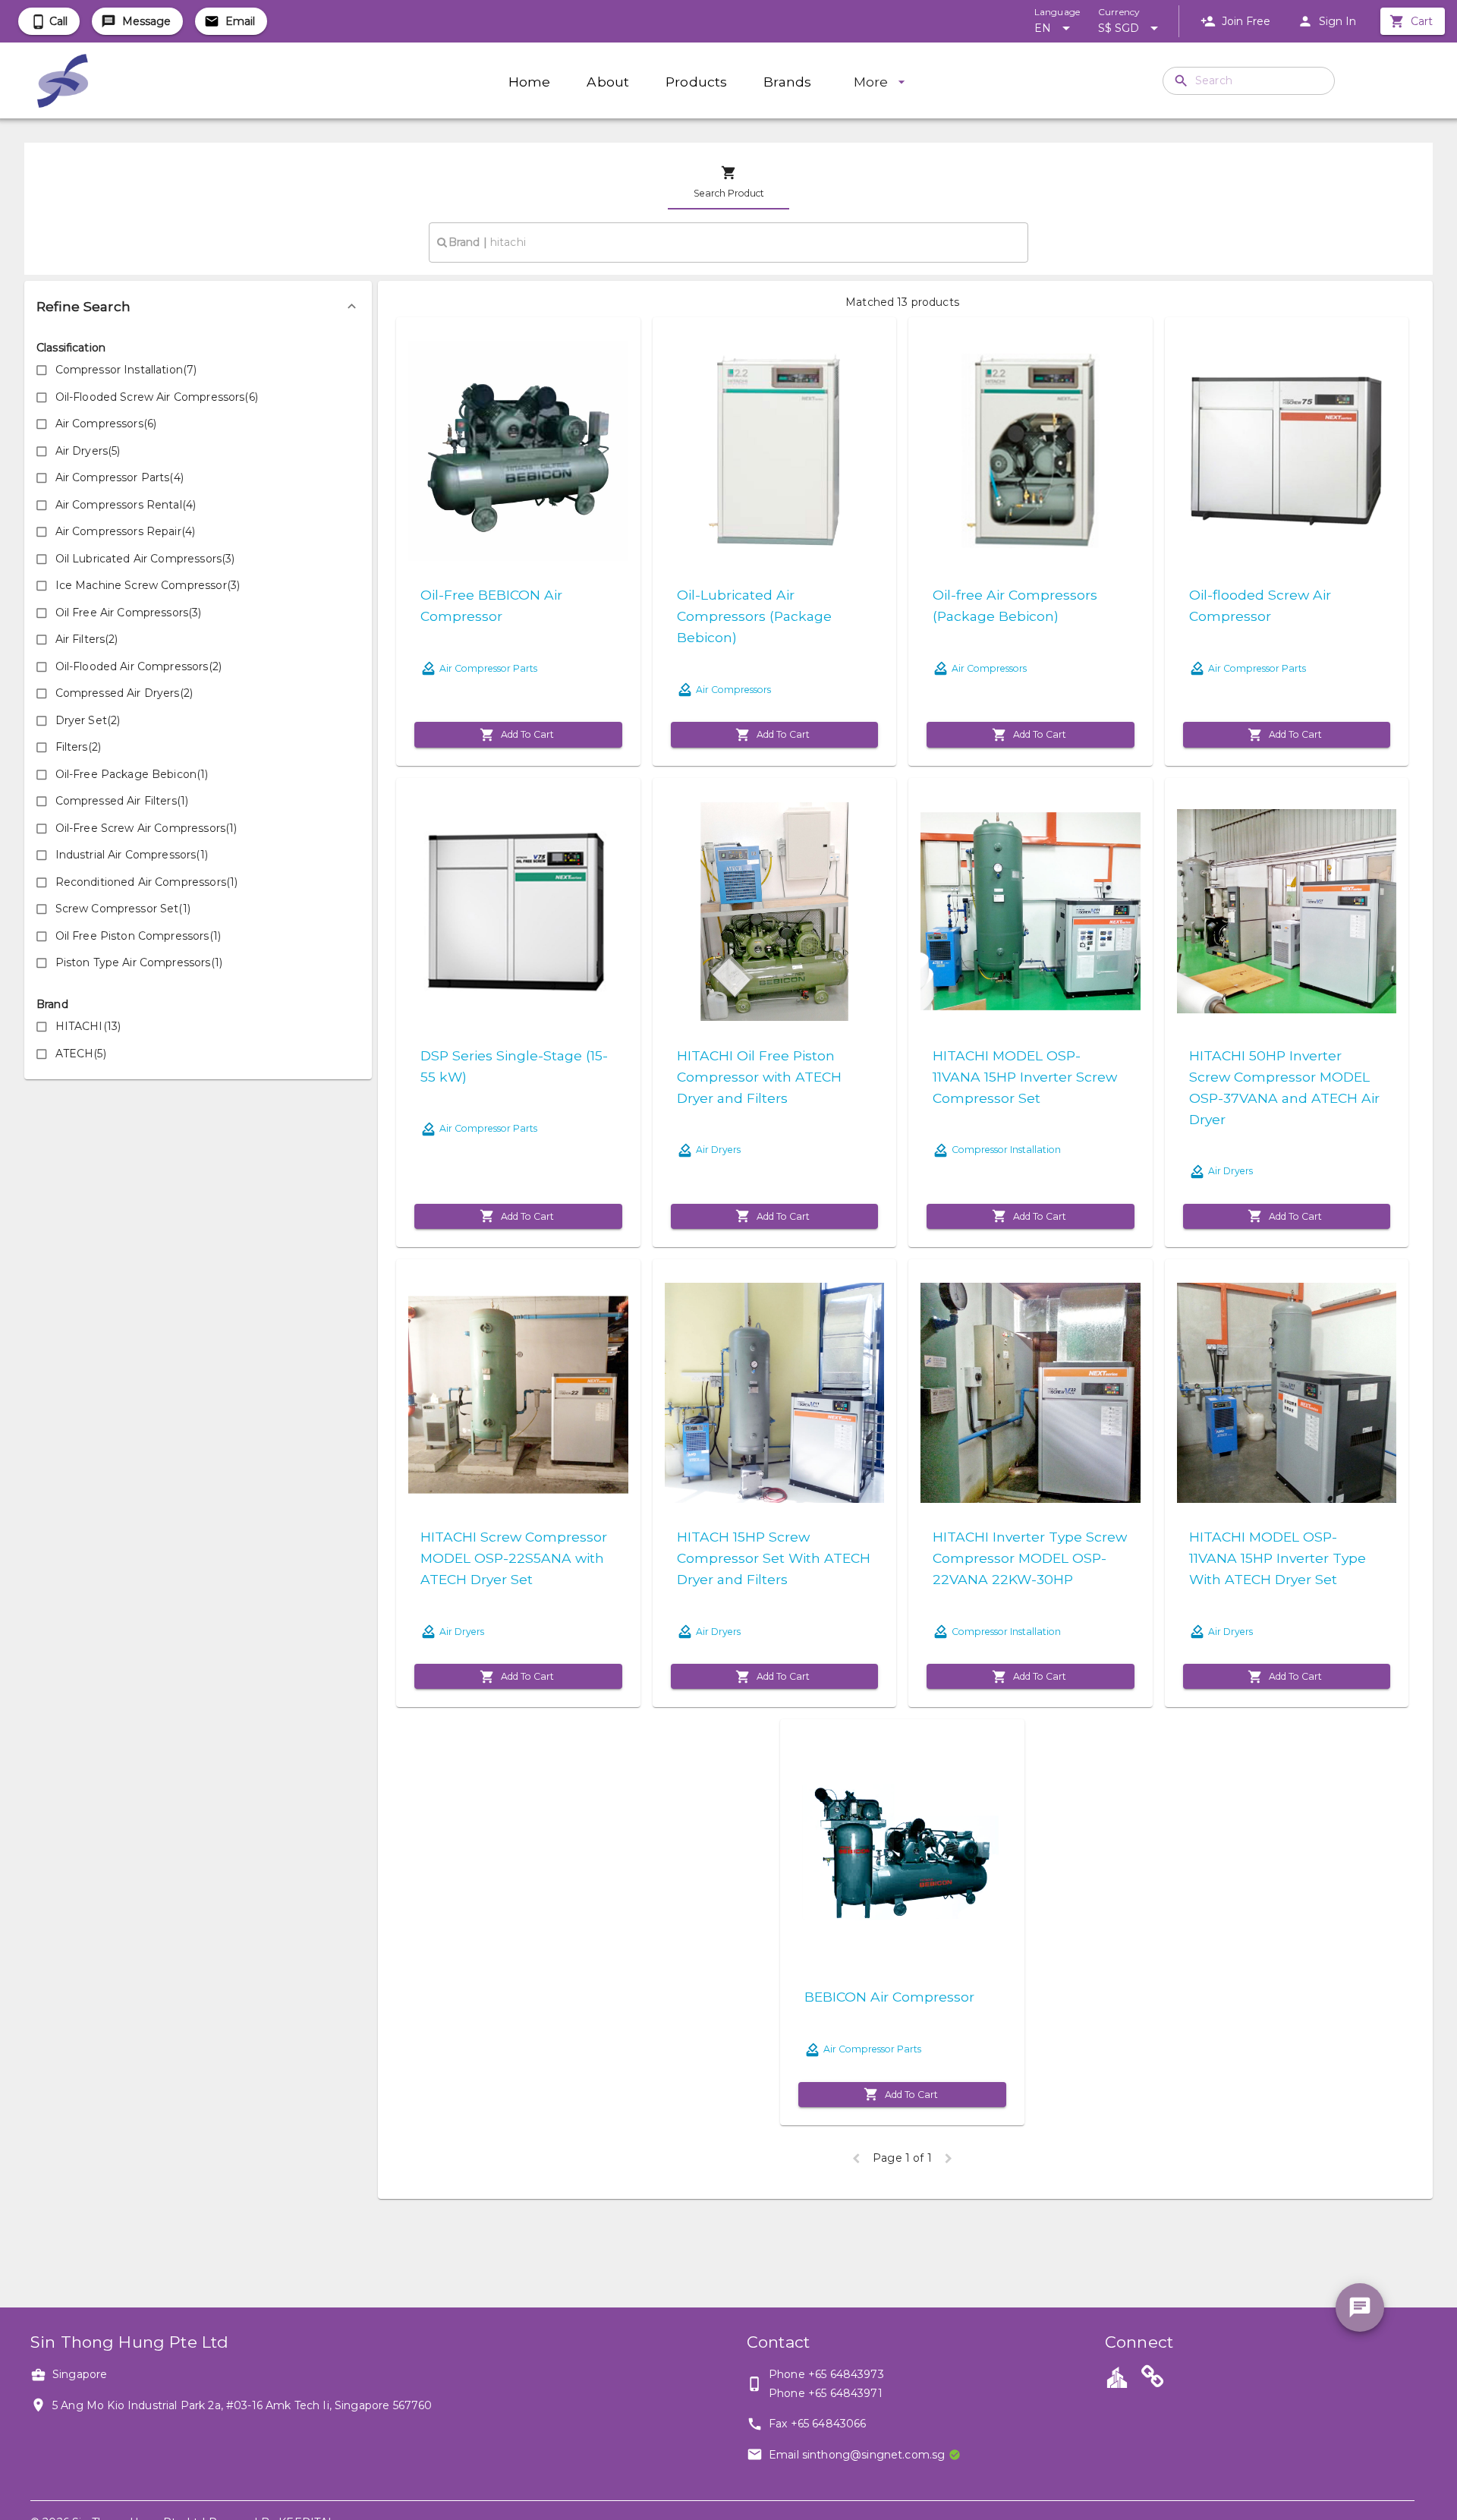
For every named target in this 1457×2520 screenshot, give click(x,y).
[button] (198, 307)
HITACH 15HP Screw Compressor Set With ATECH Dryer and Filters (774, 1558)
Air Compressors (733, 690)
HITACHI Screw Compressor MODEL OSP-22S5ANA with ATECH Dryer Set (514, 1558)
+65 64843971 (845, 2393)
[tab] (728, 182)
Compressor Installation (1006, 1150)
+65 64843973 (846, 2374)
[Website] (1153, 2379)
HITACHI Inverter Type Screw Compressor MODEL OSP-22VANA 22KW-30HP (1030, 1558)
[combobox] (728, 242)
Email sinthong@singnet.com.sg (857, 2455)
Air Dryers (718, 1150)
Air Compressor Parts (488, 668)
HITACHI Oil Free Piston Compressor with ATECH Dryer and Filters (759, 1077)
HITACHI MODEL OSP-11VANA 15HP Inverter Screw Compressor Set (1025, 1077)
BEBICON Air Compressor (889, 1997)
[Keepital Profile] (1117, 2377)
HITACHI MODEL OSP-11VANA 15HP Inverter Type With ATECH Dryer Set (1278, 1558)
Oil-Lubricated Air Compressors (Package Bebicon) (754, 616)
